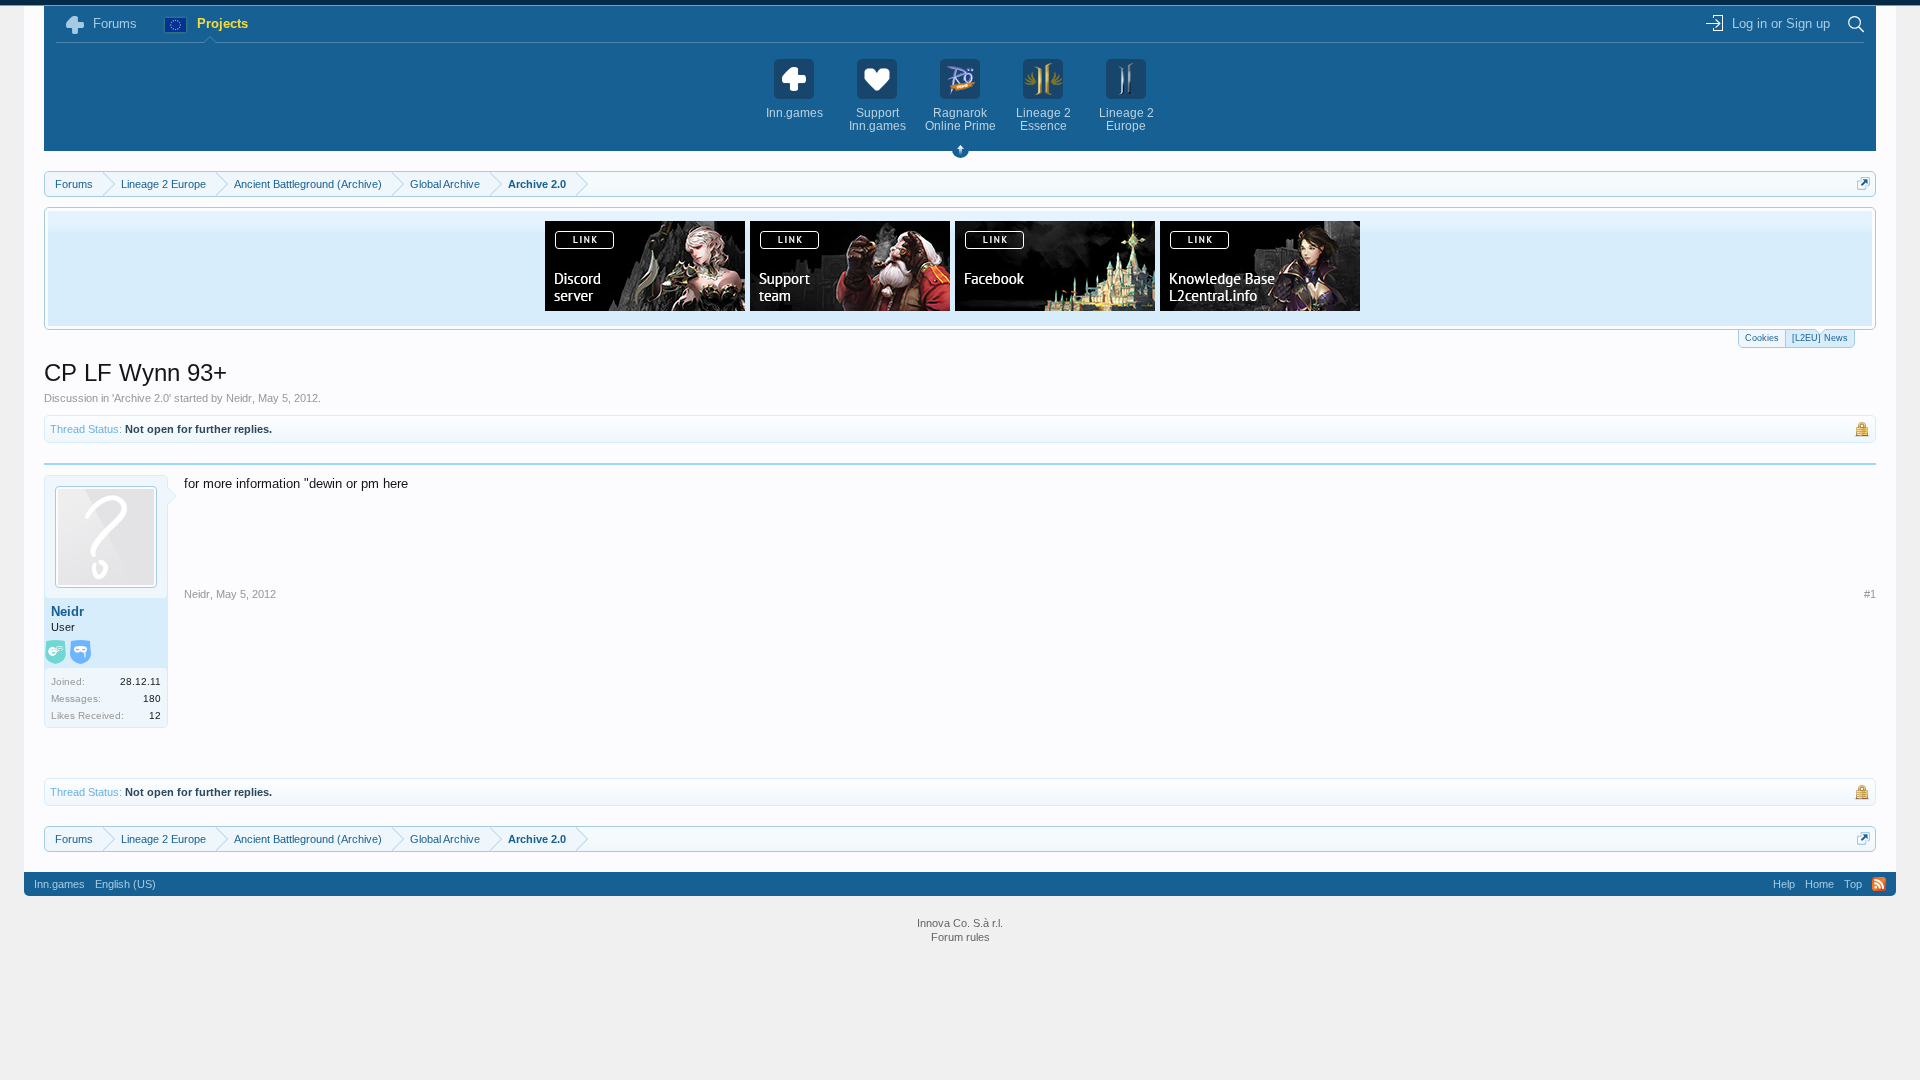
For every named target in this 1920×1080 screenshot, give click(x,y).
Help (1784, 884)
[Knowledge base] (1260, 305)
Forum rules (960, 937)
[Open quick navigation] (1863, 183)
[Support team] (850, 305)
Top (1853, 884)
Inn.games (59, 884)
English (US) (125, 884)
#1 (1870, 594)
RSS (1879, 884)
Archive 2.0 (141, 398)
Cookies (1762, 338)
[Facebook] (1055, 305)
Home (1819, 884)
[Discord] (645, 305)
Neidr (239, 398)
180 (152, 698)
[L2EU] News (1820, 338)
